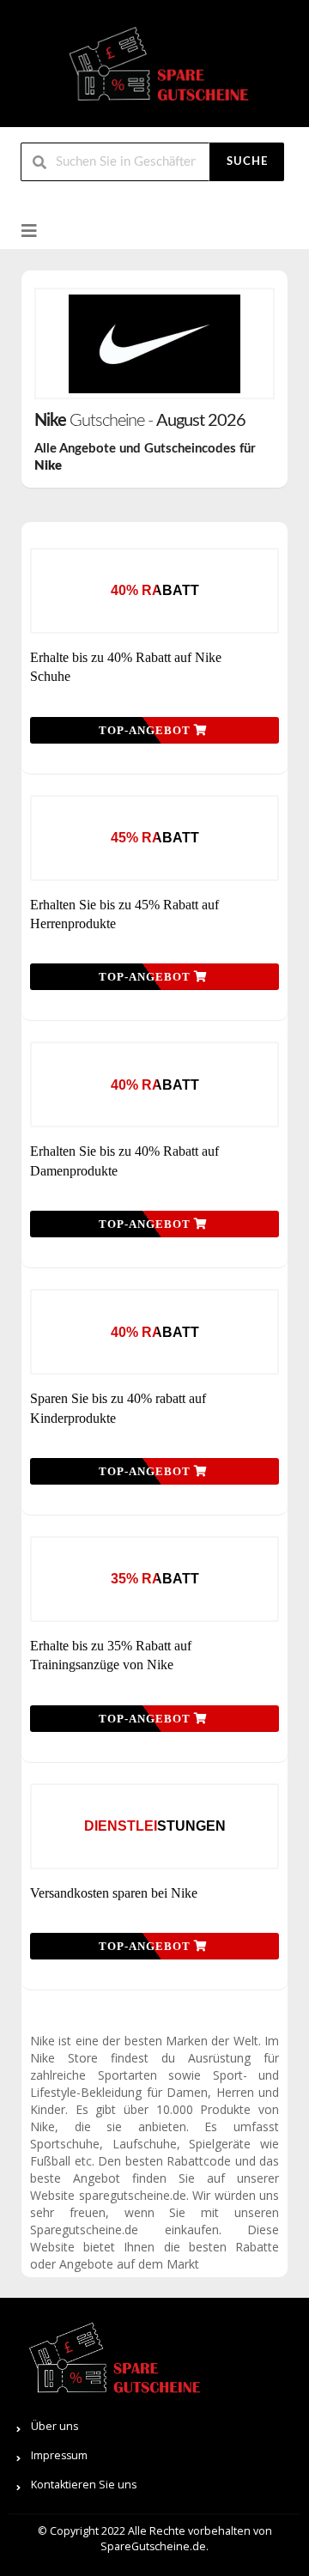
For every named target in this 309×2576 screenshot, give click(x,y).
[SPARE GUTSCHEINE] (154, 71)
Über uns (55, 2426)
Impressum (59, 2455)
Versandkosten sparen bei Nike (114, 1893)
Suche (247, 162)
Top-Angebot (146, 730)
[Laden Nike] (154, 343)
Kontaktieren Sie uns (84, 2485)
